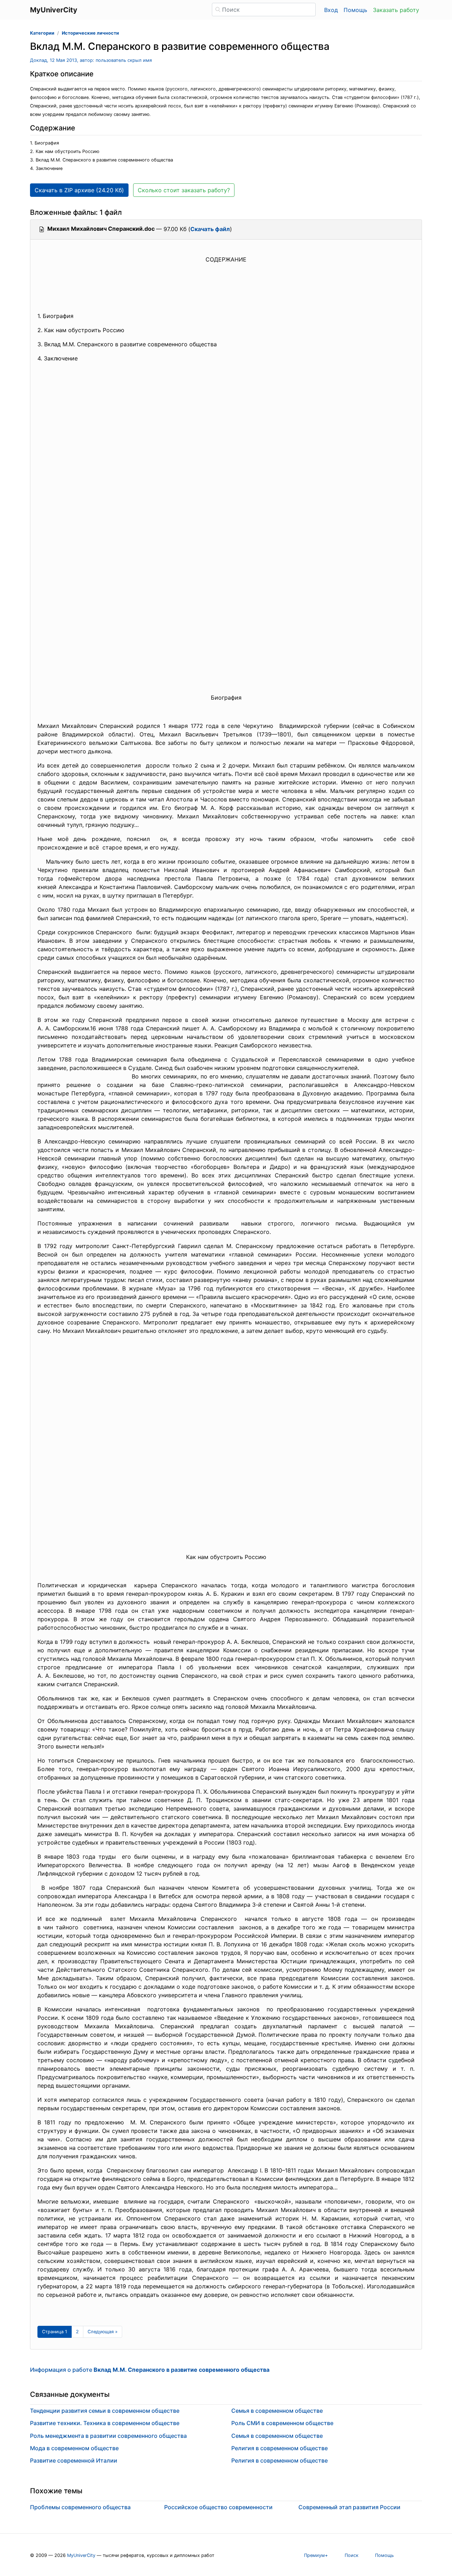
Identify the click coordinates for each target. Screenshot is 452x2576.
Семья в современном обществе (277, 2436)
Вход (331, 10)
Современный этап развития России (349, 2507)
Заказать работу (396, 10)
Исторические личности (90, 33)
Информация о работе (150, 2370)
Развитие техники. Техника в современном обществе (105, 2423)
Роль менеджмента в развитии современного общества (108, 2436)
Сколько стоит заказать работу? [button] (184, 190)
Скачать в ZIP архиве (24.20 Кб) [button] (79, 190)
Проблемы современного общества (80, 2507)
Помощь (355, 10)
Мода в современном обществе (74, 2448)
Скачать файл (210, 229)
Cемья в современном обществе (277, 2411)
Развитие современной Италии (74, 2460)
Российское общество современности (218, 2507)
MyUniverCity (81, 2555)
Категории (42, 33)
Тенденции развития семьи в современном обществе (105, 2411)
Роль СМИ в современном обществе (282, 2423)
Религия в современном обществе (279, 2448)
